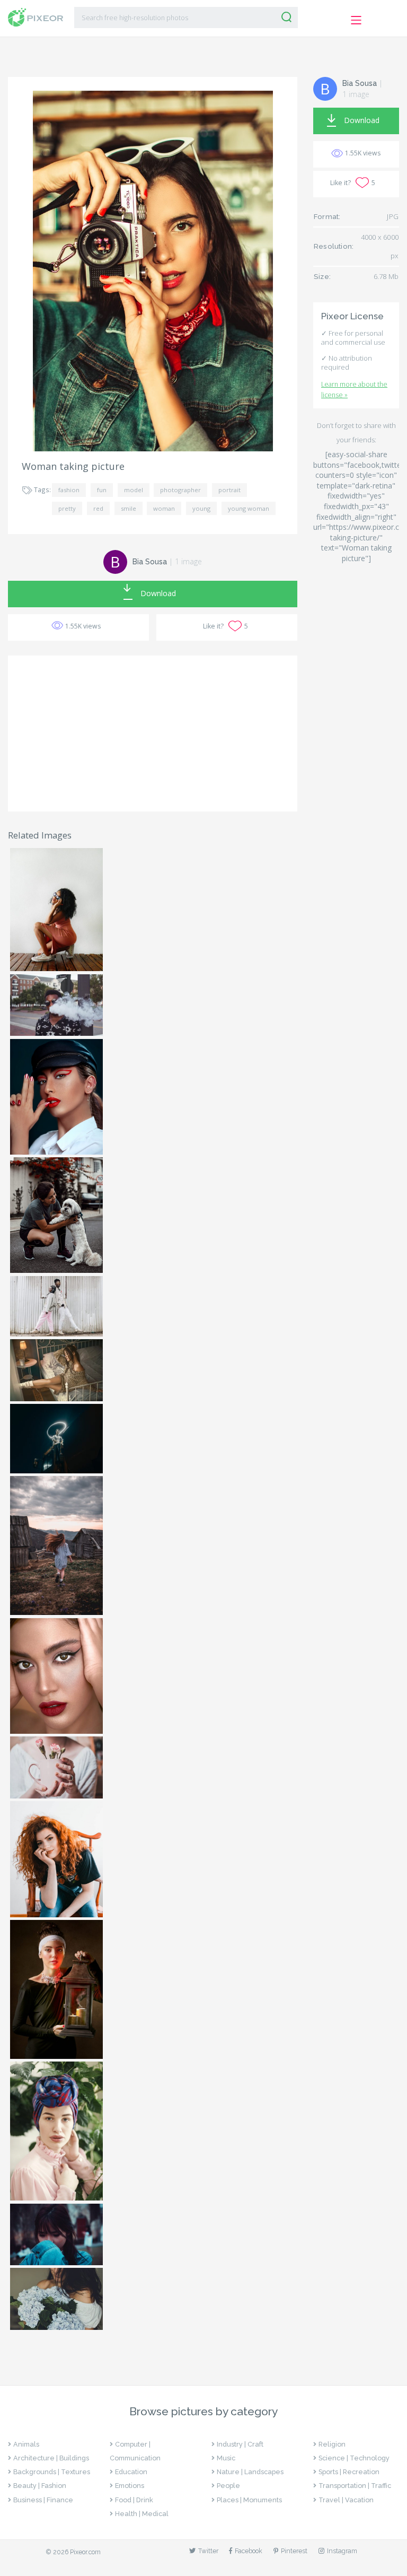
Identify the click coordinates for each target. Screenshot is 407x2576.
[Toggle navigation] (356, 20)
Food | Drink (134, 2500)
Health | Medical (142, 2514)
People (228, 2486)
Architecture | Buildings (51, 2458)
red (98, 508)
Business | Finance (43, 2500)
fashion (69, 490)
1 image (188, 561)
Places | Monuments (249, 2500)
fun (102, 490)
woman (164, 508)
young (201, 508)
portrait (229, 490)
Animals (26, 2444)
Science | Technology (354, 2458)
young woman (249, 508)
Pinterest (294, 2551)
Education (131, 2472)
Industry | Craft (240, 2444)
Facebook (249, 2551)
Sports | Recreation (349, 2472)
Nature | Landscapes (250, 2472)
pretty (67, 508)
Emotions (130, 2486)
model (134, 490)
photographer (180, 490)
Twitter (208, 2551)
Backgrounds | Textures (52, 2472)
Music (226, 2458)
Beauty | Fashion (40, 2486)
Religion (332, 2444)
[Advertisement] (153, 733)
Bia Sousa (150, 562)
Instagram (342, 2551)
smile (129, 508)
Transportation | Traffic (355, 2486)
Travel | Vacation (346, 2500)
